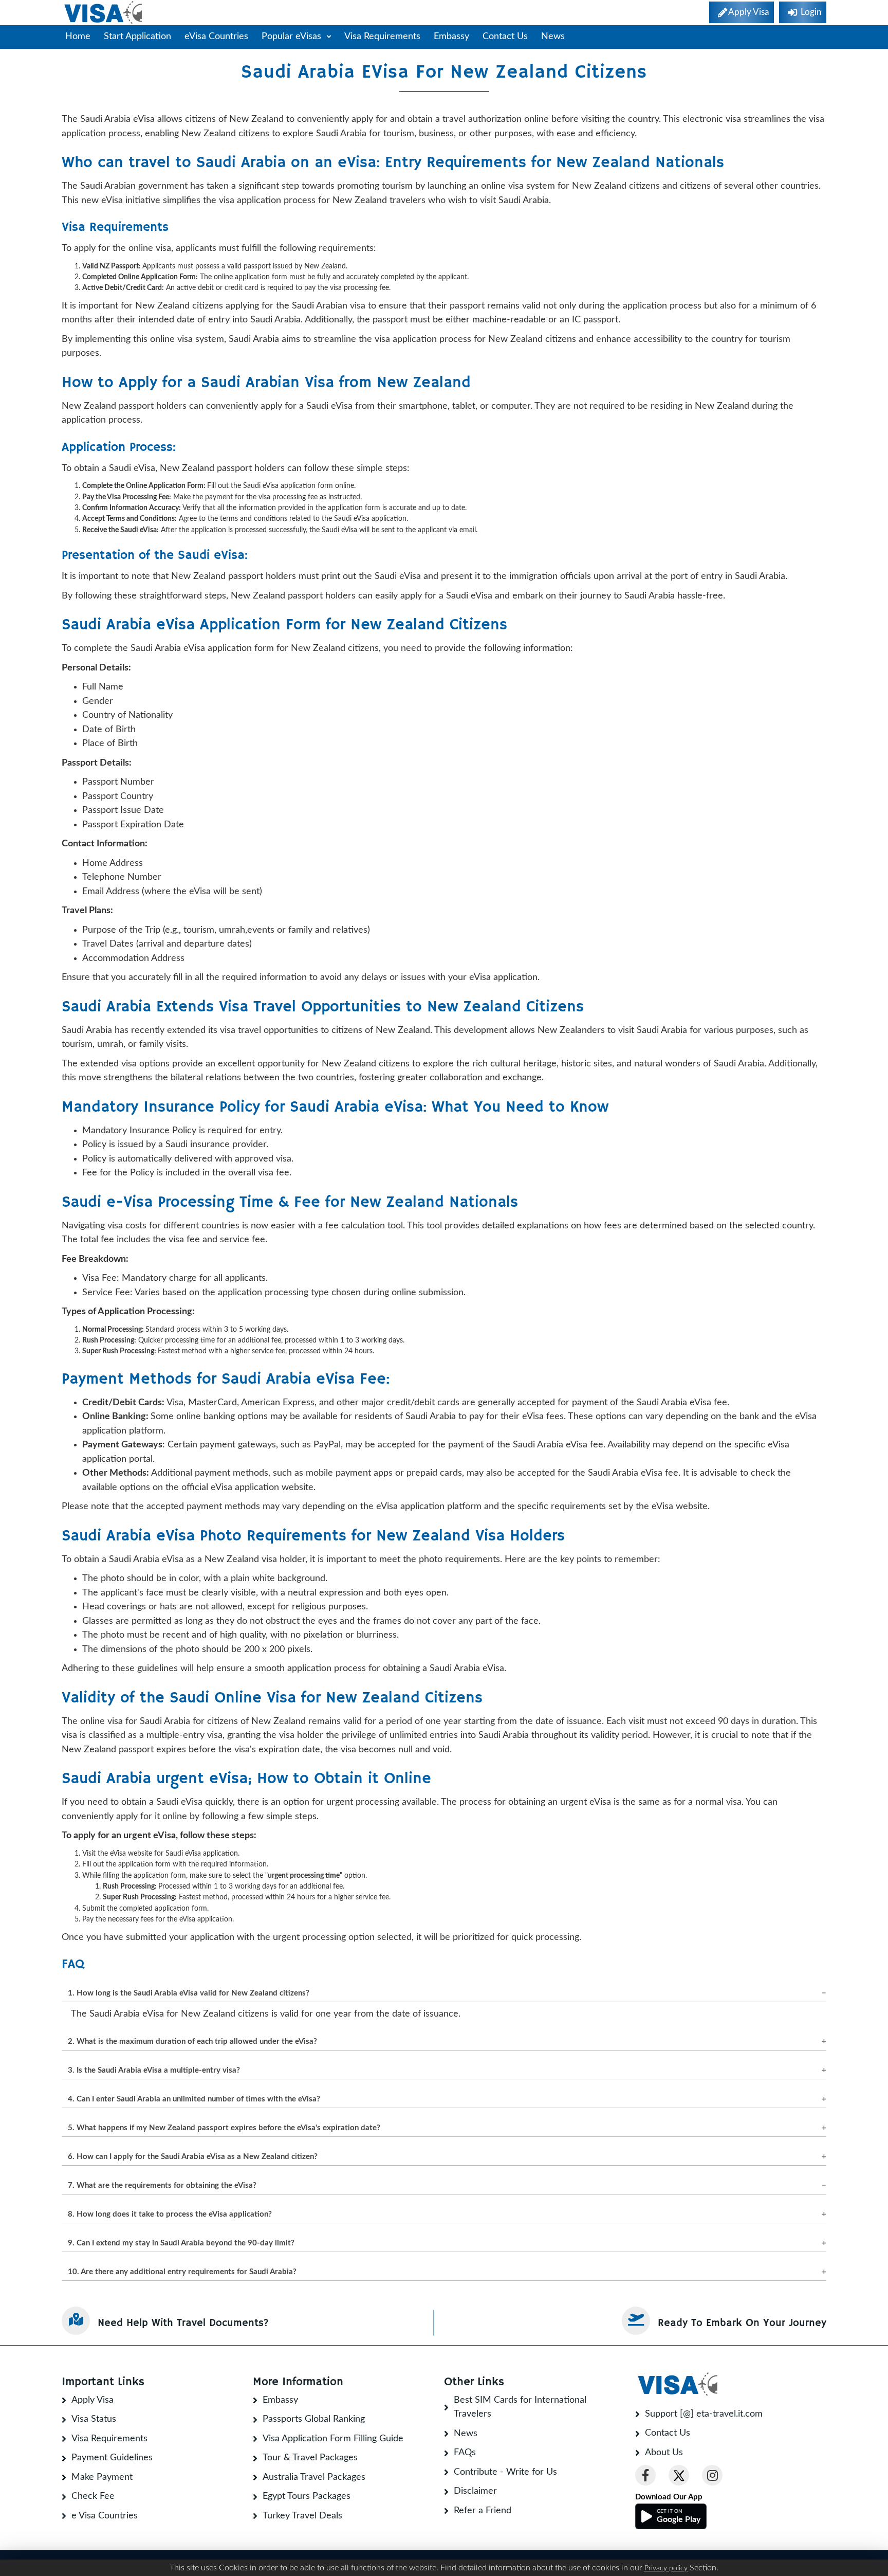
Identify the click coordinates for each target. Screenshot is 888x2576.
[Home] (104, 13)
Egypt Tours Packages (307, 2496)
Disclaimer (475, 2491)
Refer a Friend (483, 2511)
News (553, 37)
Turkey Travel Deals (302, 2516)
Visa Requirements (382, 37)
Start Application (137, 37)
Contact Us (505, 37)
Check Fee (93, 2496)
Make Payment (102, 2477)
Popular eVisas (293, 37)
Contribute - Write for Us (505, 2472)
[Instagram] (712, 2475)
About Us (664, 2453)
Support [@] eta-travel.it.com (704, 2414)
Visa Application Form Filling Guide (333, 2439)
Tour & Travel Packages (310, 2458)
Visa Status (94, 2419)
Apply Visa (92, 2400)
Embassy (451, 37)
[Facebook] (645, 2475)
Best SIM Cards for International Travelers (520, 2407)
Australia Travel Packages (314, 2477)
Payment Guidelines (112, 2458)
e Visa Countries (105, 2516)
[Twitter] (679, 2475)
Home (78, 37)
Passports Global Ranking (314, 2419)
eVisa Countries (216, 37)
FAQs (465, 2453)
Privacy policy (666, 2568)
